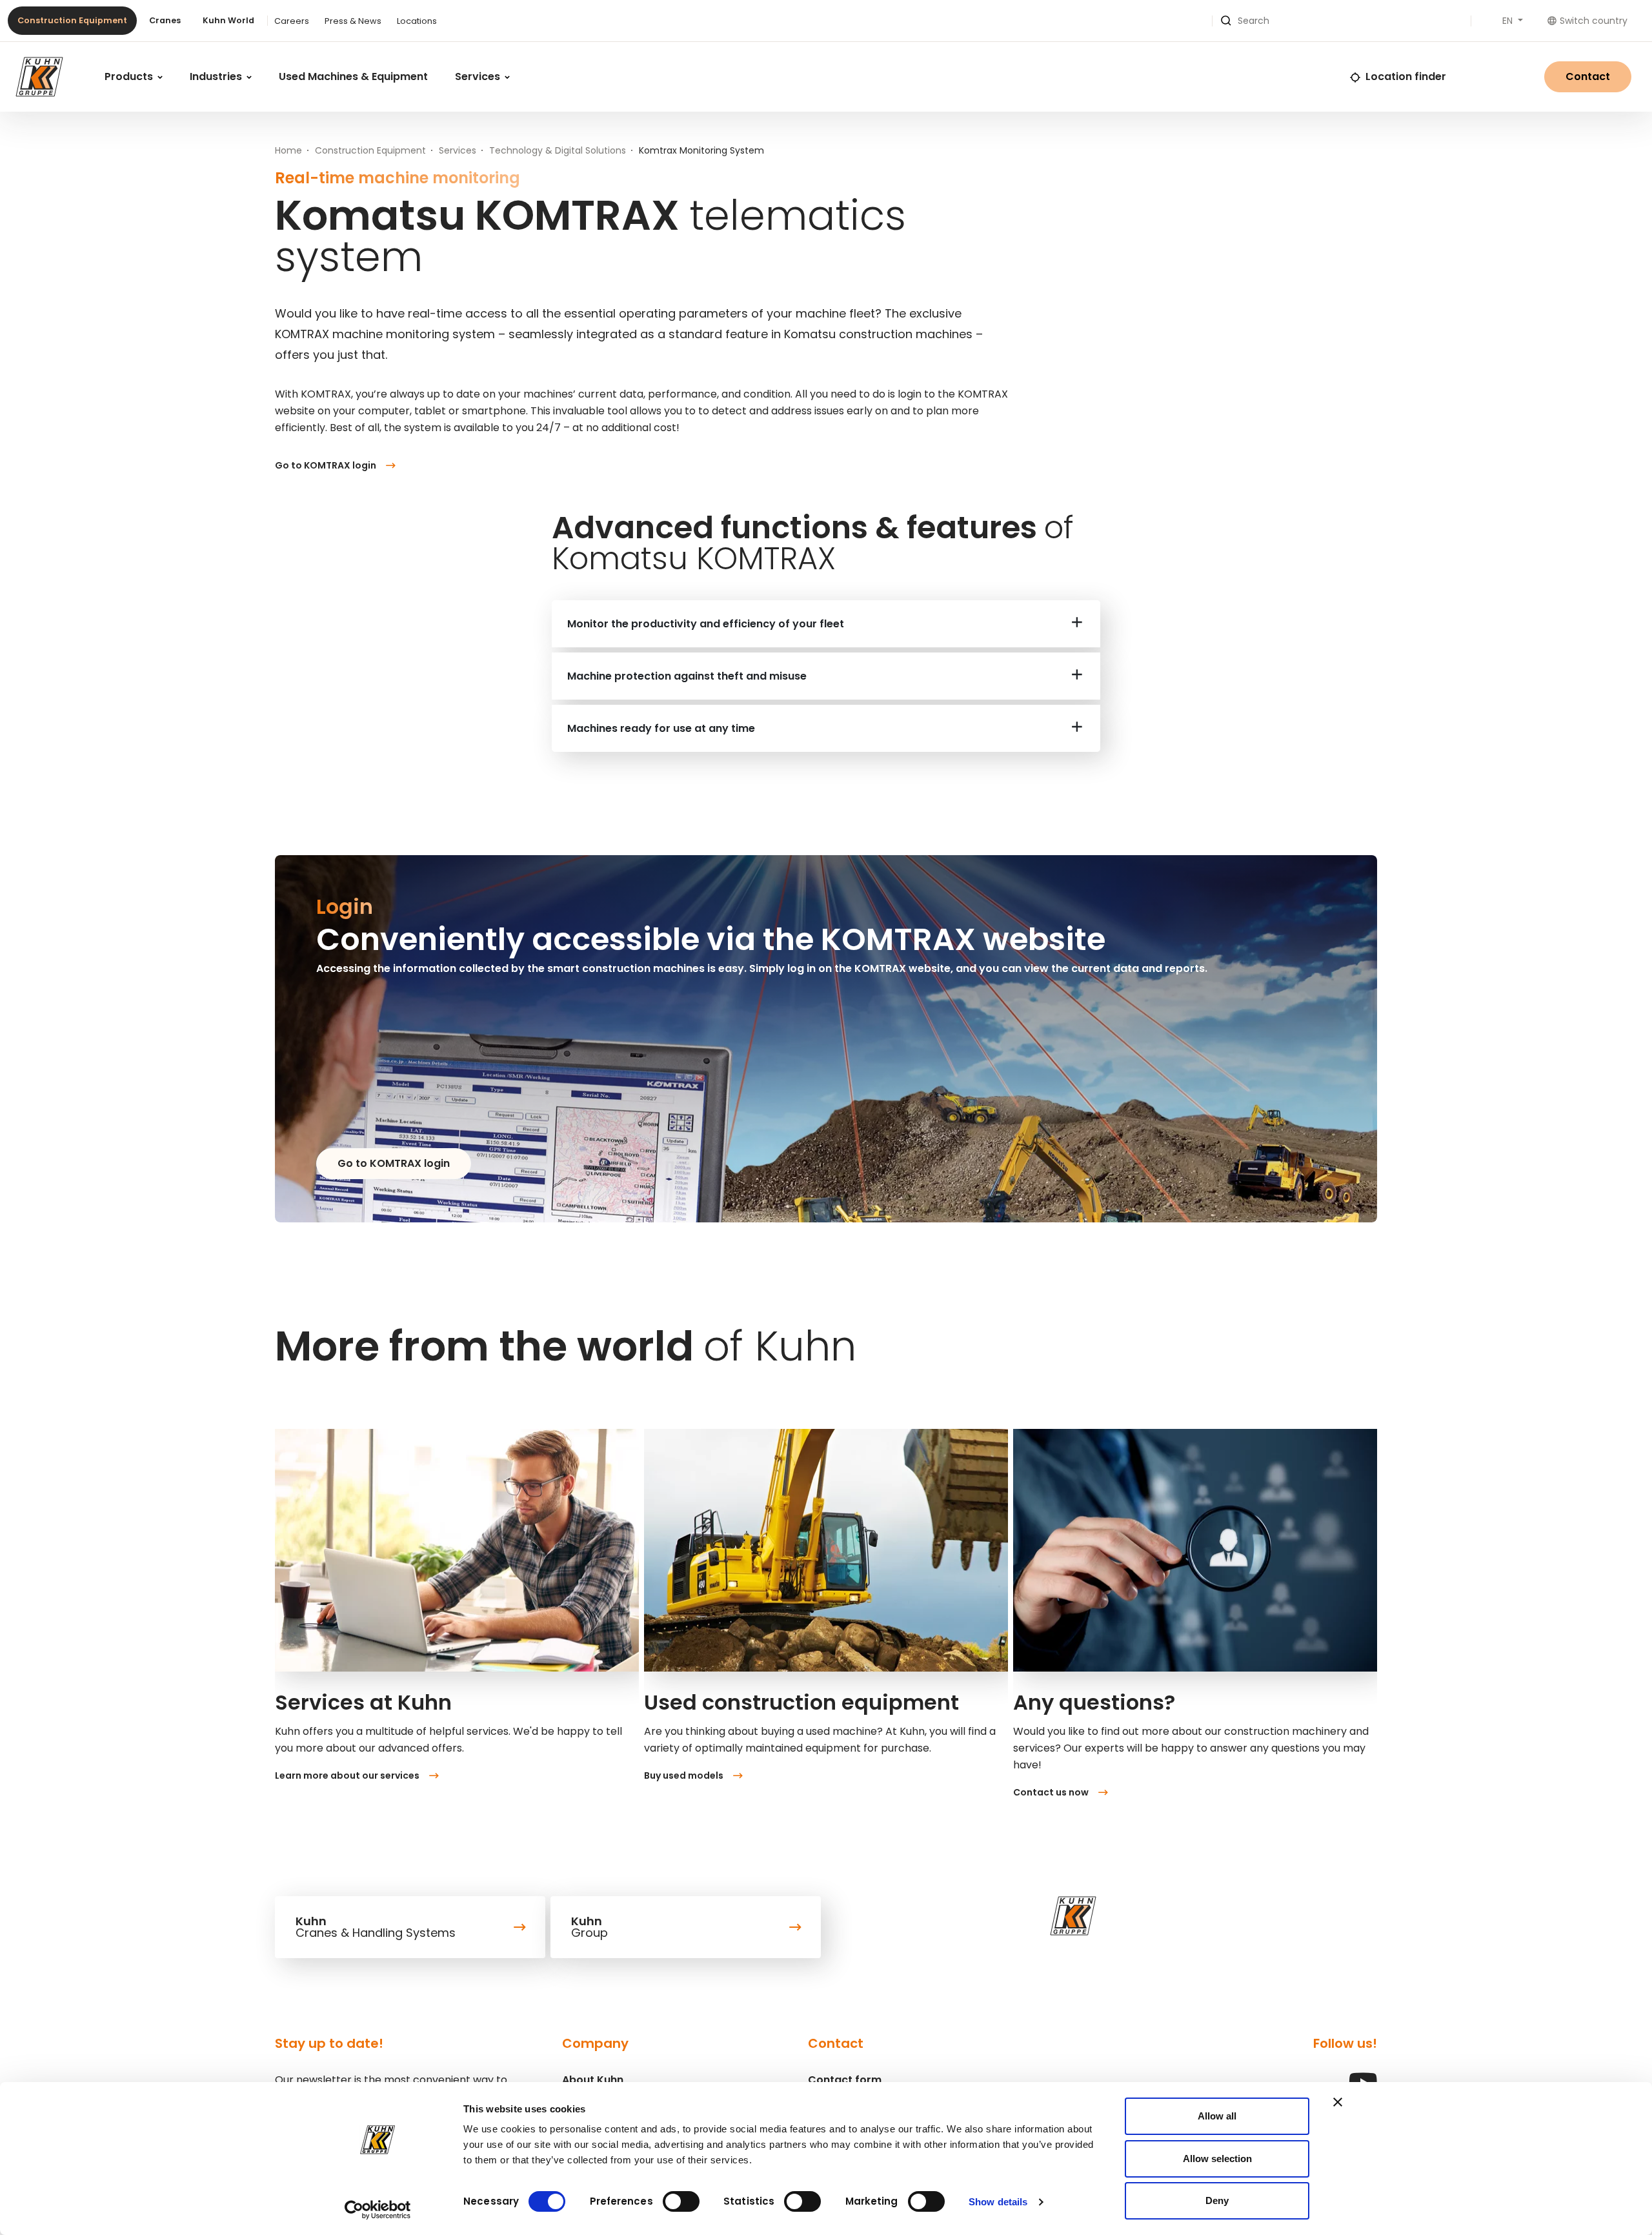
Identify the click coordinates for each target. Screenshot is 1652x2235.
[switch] (681, 2201)
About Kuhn (593, 2080)
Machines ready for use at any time (661, 728)
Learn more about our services (347, 1775)
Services (479, 76)
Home (288, 150)
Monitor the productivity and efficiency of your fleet (706, 624)
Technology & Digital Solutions (558, 150)
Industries (217, 76)
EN (1509, 21)
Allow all (1217, 2116)
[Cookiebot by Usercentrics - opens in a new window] (378, 2210)
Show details (998, 2202)
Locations (417, 21)
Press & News (353, 21)
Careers (292, 21)
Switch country (1594, 21)
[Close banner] (1338, 2102)
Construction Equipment (72, 20)
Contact (1588, 76)
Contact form (845, 2080)
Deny (1217, 2200)
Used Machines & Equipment (353, 76)
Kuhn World (228, 20)
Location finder (1406, 76)
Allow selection (1217, 2159)
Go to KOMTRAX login (326, 465)
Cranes (165, 20)
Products (130, 76)
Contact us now (1051, 1792)
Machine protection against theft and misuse (687, 676)
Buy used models (684, 1775)
